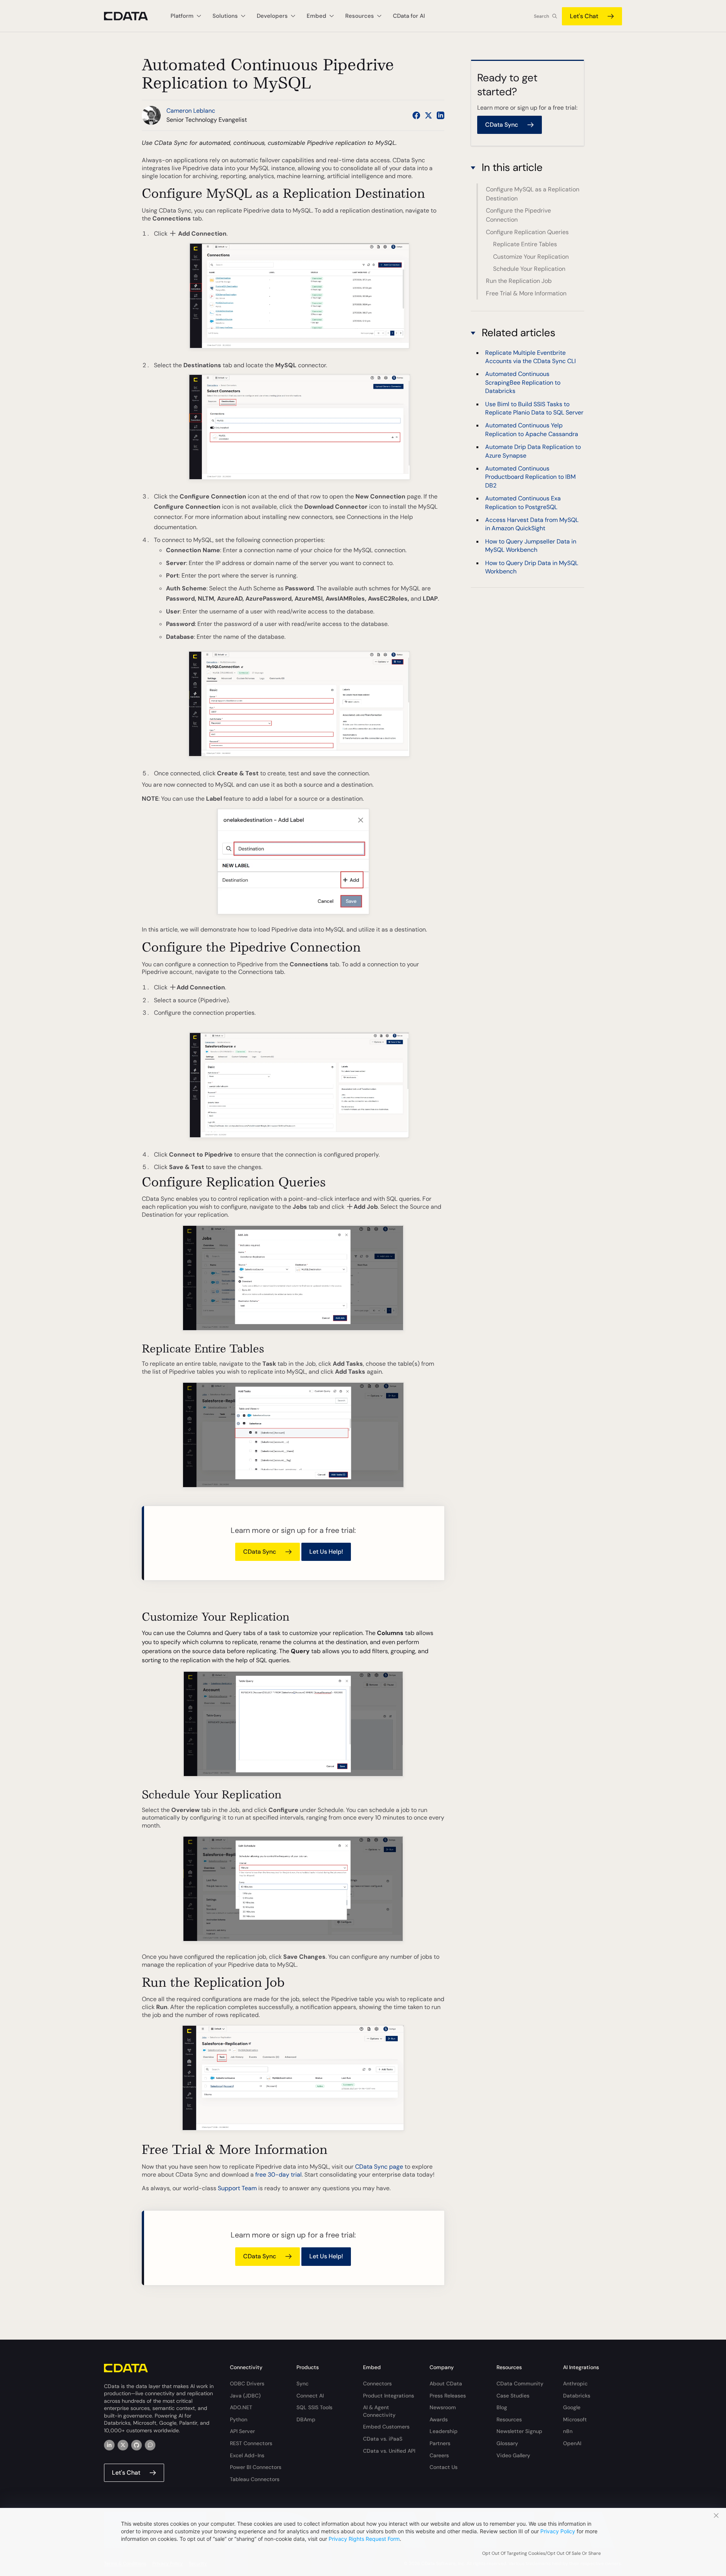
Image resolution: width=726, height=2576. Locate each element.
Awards (439, 2419)
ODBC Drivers (247, 2383)
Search (541, 16)
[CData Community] (150, 2445)
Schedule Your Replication (529, 269)
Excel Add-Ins (247, 2455)
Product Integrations (389, 2396)
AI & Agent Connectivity (379, 2411)
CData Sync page (379, 2167)
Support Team (237, 2188)
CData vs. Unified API (389, 2451)
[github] (137, 2445)
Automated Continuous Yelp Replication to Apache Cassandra (532, 429)
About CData (446, 2383)
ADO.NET (241, 2407)
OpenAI (572, 2443)
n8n (568, 2431)
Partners (440, 2443)
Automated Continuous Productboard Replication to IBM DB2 (530, 477)
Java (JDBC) (245, 2396)
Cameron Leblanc (191, 111)
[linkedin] (109, 2445)
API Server (242, 2431)
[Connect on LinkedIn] (441, 115)
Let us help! (326, 1552)
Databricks (577, 2396)
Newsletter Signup (519, 2431)
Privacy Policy (558, 2531)
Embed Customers (386, 2427)
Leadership (444, 2431)
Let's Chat (584, 16)
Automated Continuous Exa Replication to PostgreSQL (523, 502)
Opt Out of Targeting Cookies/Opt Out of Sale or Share (541, 2553)
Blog (502, 2407)
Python (239, 2419)
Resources (509, 2419)
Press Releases (448, 2396)
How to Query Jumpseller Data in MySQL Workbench (531, 546)
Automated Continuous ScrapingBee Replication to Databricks (523, 382)
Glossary (507, 2443)
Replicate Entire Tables (525, 244)
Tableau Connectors (255, 2479)
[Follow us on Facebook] (416, 115)
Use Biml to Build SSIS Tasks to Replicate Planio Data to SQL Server (534, 408)
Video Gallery (513, 2455)
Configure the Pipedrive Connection (518, 215)
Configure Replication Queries (527, 232)
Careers (439, 2455)
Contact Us (444, 2467)
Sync (302, 2383)
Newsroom (443, 2407)
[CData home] (132, 16)
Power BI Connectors (256, 2467)
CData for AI (409, 16)
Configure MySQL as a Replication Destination (533, 194)
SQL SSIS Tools (314, 2407)
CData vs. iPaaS (383, 2439)
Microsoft (575, 2419)
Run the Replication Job (519, 281)
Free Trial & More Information (526, 293)
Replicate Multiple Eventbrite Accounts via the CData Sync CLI (531, 356)
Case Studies (513, 2396)
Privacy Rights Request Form (364, 2539)
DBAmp (306, 2419)
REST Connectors (251, 2443)
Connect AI (310, 2396)
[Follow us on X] (428, 115)
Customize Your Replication (531, 256)
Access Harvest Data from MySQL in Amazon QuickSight (532, 524)
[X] (123, 2445)
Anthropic (575, 2383)
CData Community (520, 2383)
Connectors (377, 2383)
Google (572, 2407)
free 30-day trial (278, 2175)
